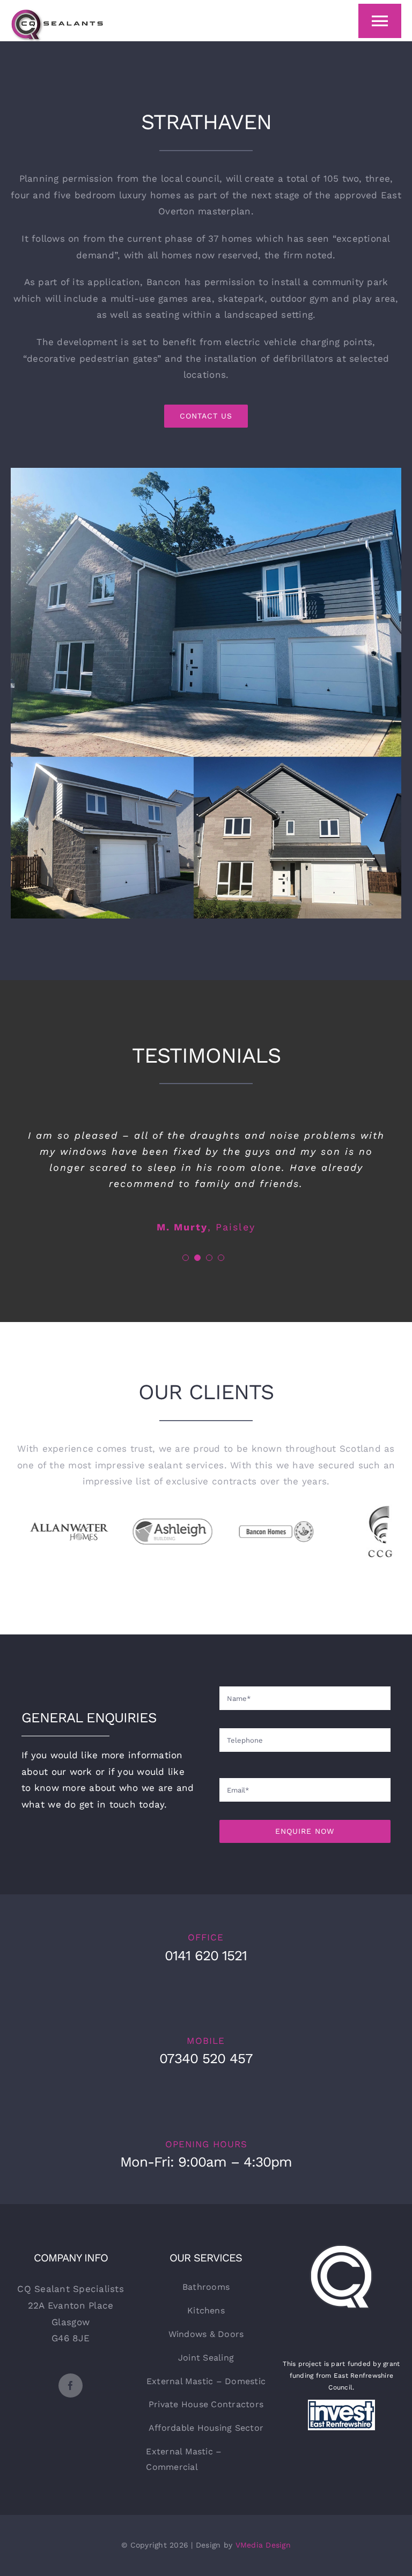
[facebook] (71, 2385)
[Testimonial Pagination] (186, 1258)
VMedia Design (263, 2545)
